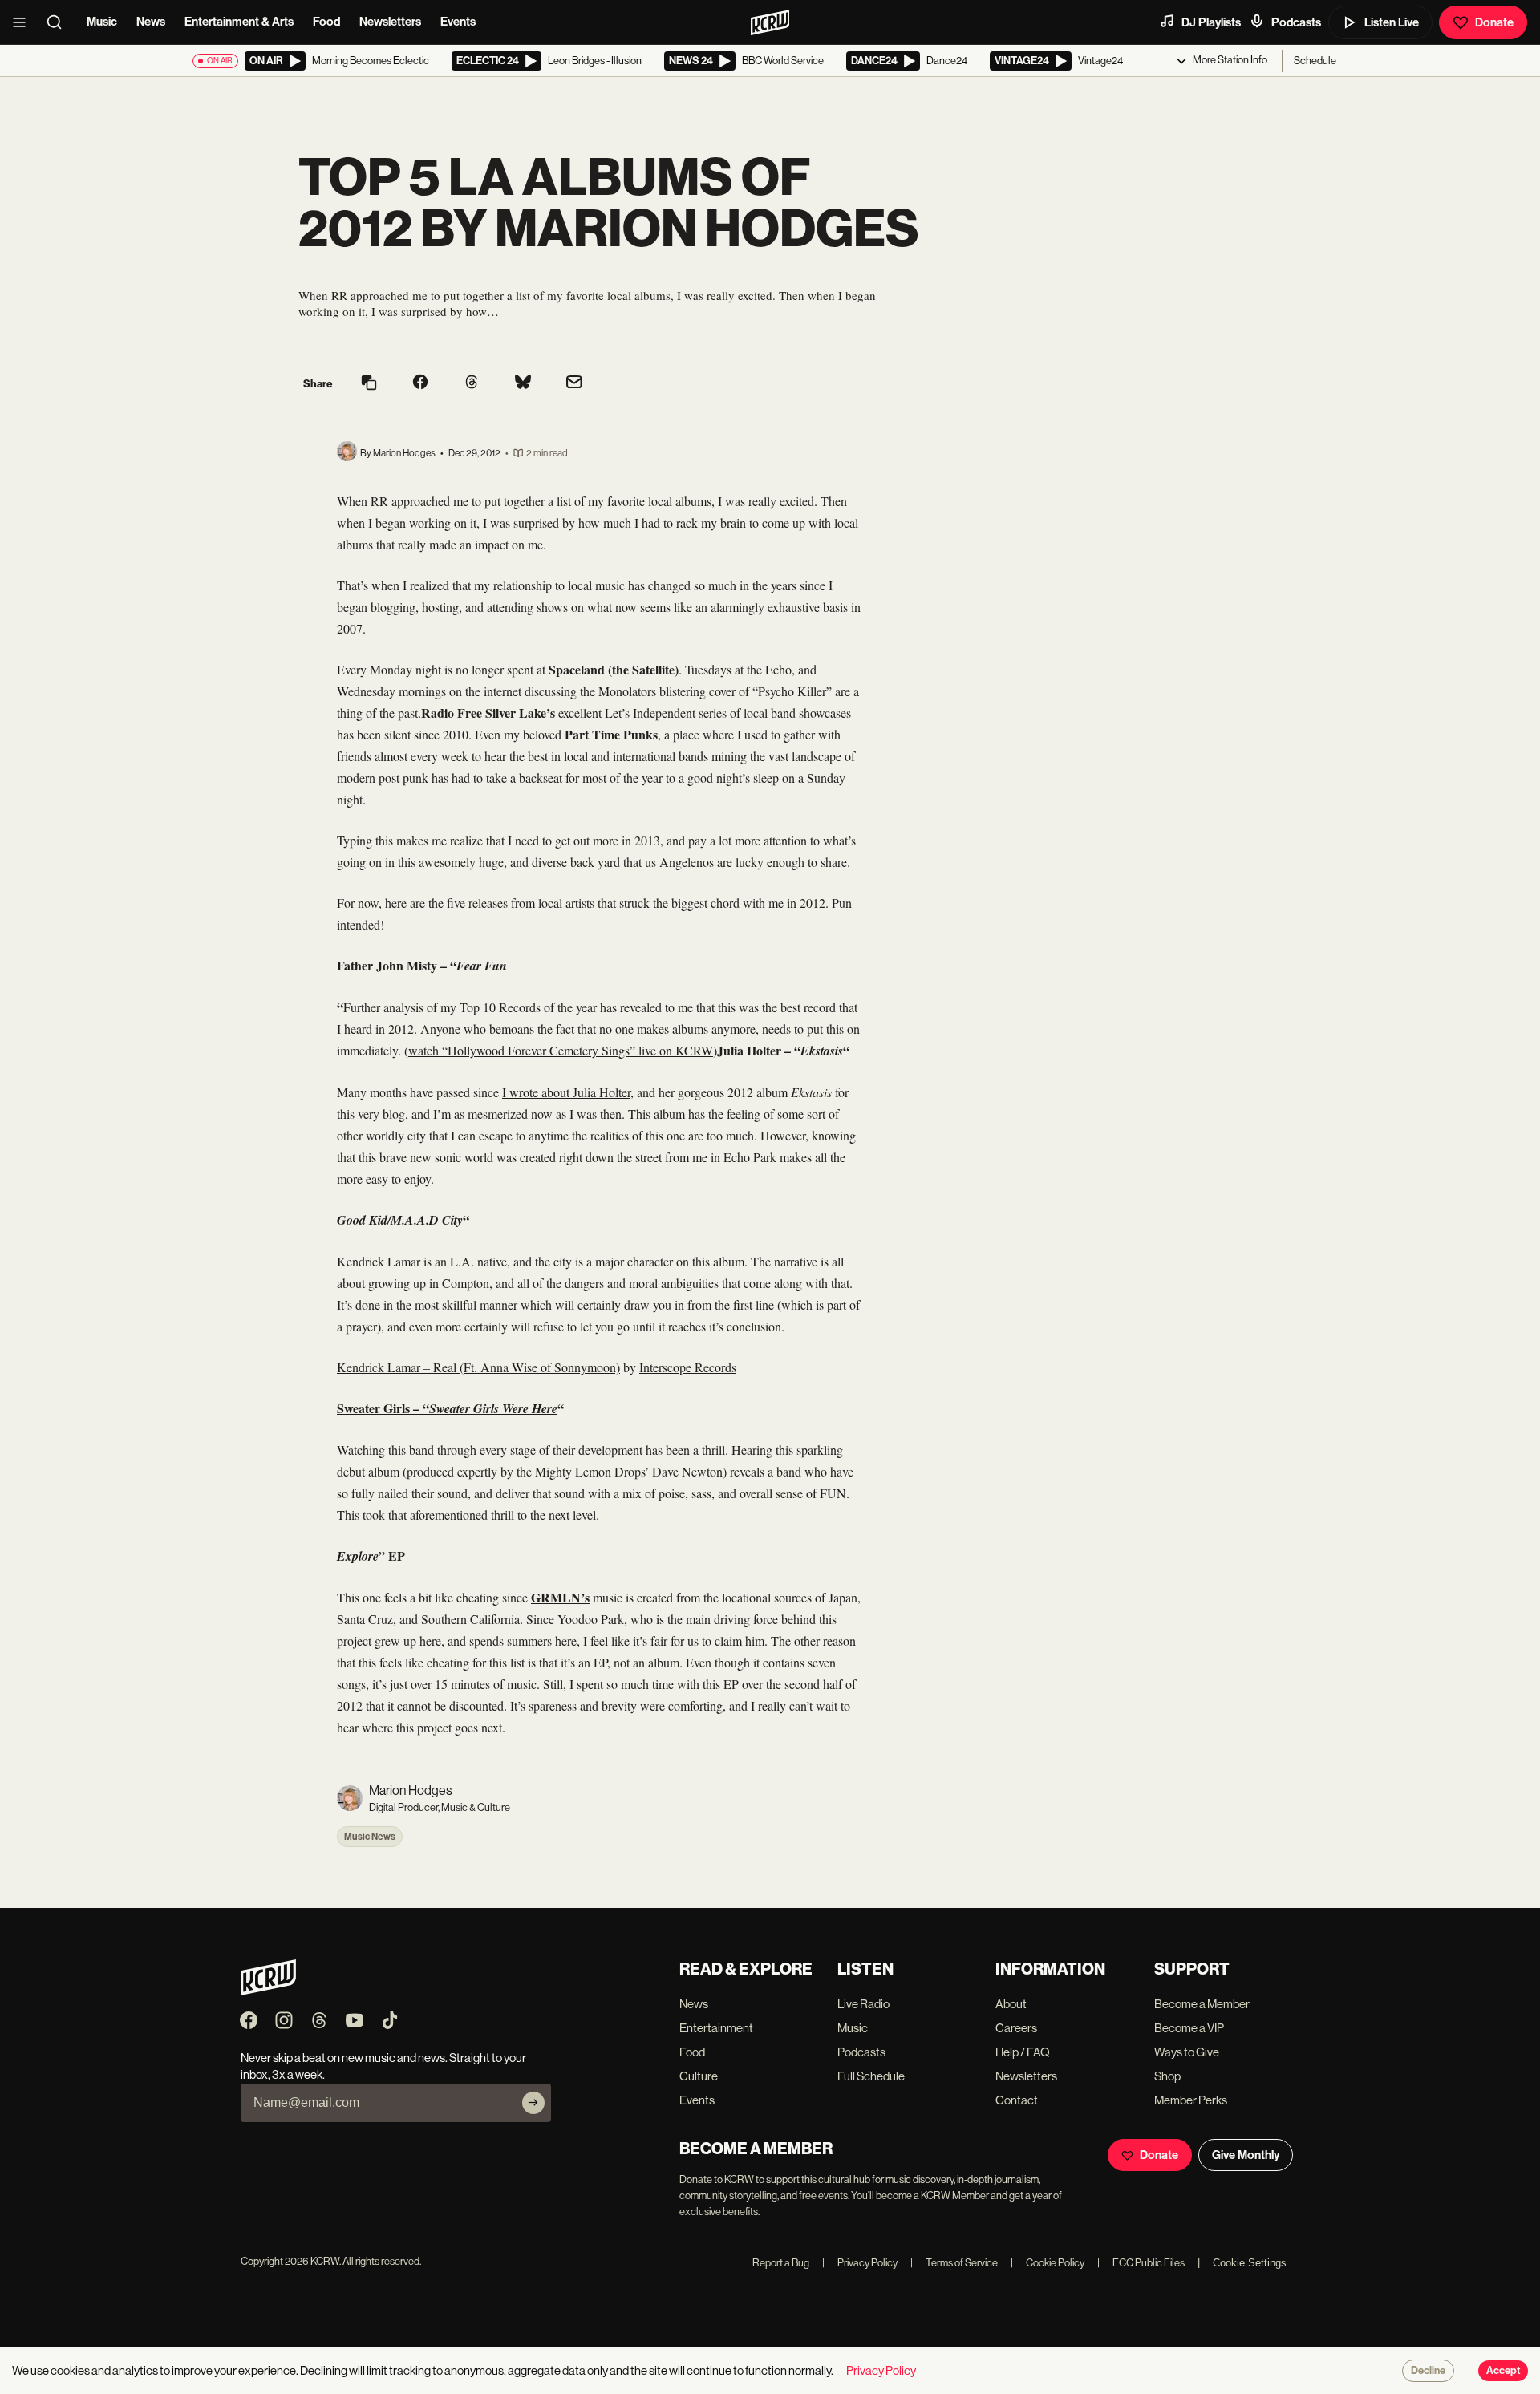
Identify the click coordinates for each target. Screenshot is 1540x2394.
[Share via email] (574, 384)
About (1011, 2004)
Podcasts (1296, 22)
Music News (370, 1837)
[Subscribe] (533, 2103)
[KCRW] (268, 1991)
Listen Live (1392, 22)
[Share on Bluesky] (523, 383)
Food (326, 22)
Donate (1494, 22)
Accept (1503, 2371)
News (151, 22)
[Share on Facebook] (420, 383)
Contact (1017, 2100)
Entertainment (716, 2028)
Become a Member (1202, 2004)
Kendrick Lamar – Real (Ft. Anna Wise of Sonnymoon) (478, 1367)
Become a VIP (1189, 2028)
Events (458, 22)
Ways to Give (1187, 2052)
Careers (1016, 2028)
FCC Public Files (1141, 2263)
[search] (59, 22)
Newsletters (390, 22)
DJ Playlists (1211, 22)
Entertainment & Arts (239, 22)
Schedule (1315, 61)
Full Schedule (871, 2076)
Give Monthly (1246, 2155)
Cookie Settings (1250, 2263)
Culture (699, 2076)
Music (102, 22)
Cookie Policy (1048, 2263)
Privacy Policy (860, 2263)
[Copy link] (369, 384)
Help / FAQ (1023, 2052)
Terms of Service (954, 2263)
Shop (1167, 2076)
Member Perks (1191, 2100)
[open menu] (24, 22)
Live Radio (863, 2004)
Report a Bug (781, 2263)
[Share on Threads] (472, 383)
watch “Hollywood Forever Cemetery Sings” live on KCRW (561, 1050)
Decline (1428, 2371)
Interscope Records (688, 1367)
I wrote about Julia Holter (566, 1092)
